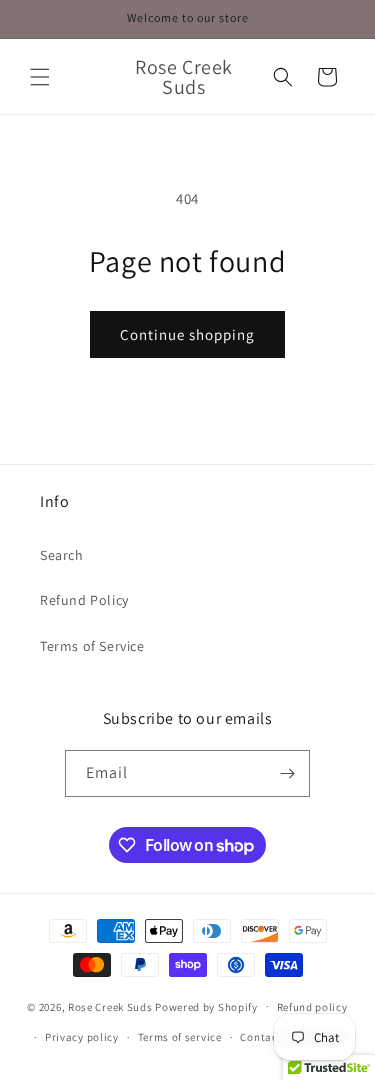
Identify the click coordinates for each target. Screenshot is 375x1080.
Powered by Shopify (206, 1006)
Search (62, 555)
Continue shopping (187, 334)
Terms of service (180, 1037)
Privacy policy (82, 1037)
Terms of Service (92, 646)
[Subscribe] (287, 773)
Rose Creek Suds (110, 1006)
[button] (40, 77)
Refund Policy (84, 600)
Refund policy (312, 1007)
